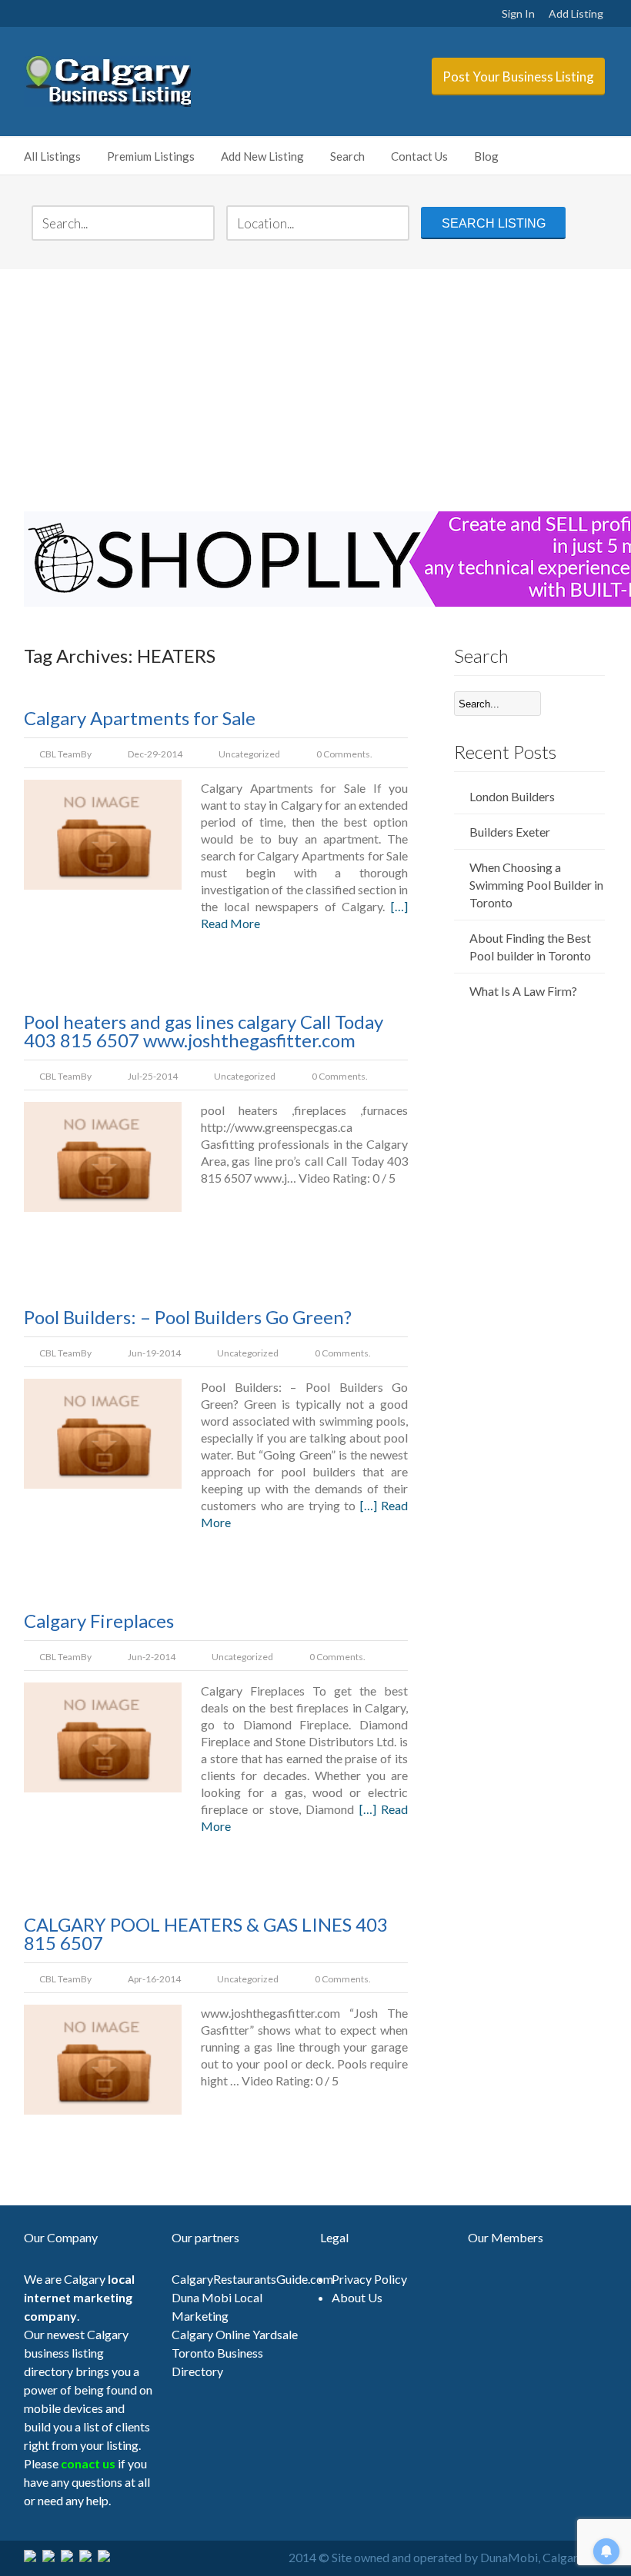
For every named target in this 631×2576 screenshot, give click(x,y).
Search (347, 156)
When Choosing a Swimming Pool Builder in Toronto (536, 885)
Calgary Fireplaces (99, 1621)
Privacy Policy (369, 2279)
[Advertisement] (316, 388)
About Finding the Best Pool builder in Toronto (530, 947)
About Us (357, 2297)
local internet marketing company (79, 2297)
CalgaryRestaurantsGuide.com (252, 2279)
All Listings (52, 156)
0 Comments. (344, 754)
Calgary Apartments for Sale (140, 718)
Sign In (518, 13)
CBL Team (60, 754)
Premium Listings (151, 156)
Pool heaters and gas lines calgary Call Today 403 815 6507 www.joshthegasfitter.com (204, 1031)
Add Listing (576, 13)
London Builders (512, 796)
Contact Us (419, 156)
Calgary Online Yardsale (235, 2334)
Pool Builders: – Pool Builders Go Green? (188, 1317)
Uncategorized (249, 754)
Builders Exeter (510, 832)
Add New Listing (262, 156)
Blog (486, 156)
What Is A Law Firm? (523, 991)
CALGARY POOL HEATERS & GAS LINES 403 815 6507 (206, 1934)
